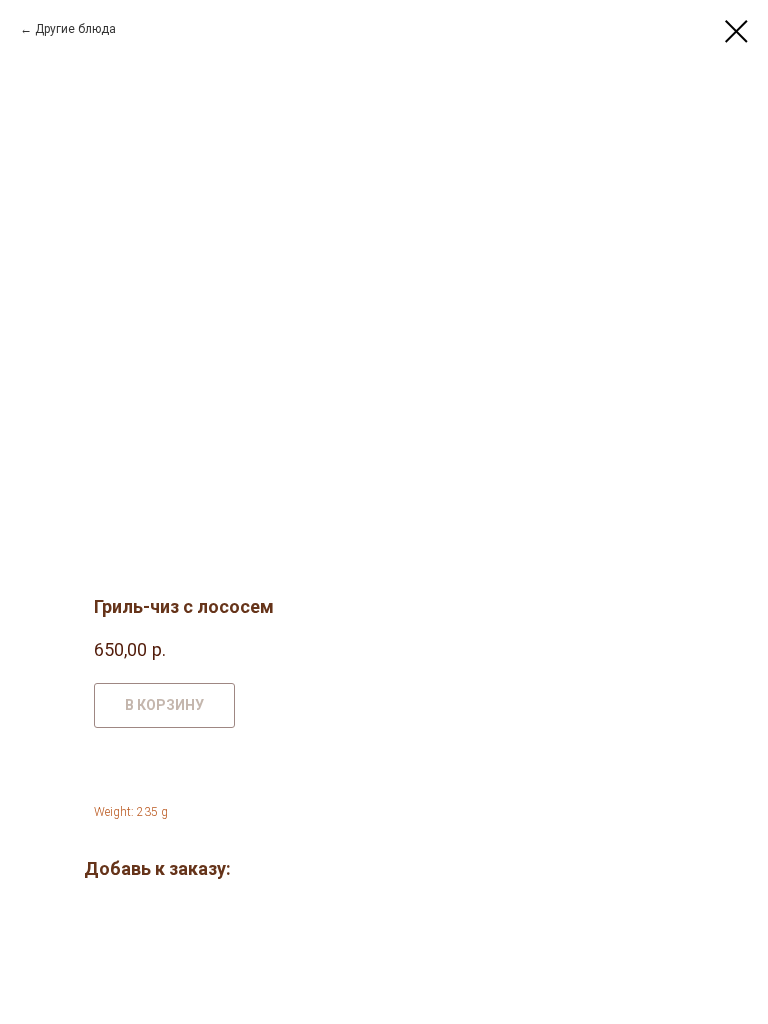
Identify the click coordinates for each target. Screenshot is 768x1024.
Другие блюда (75, 29)
